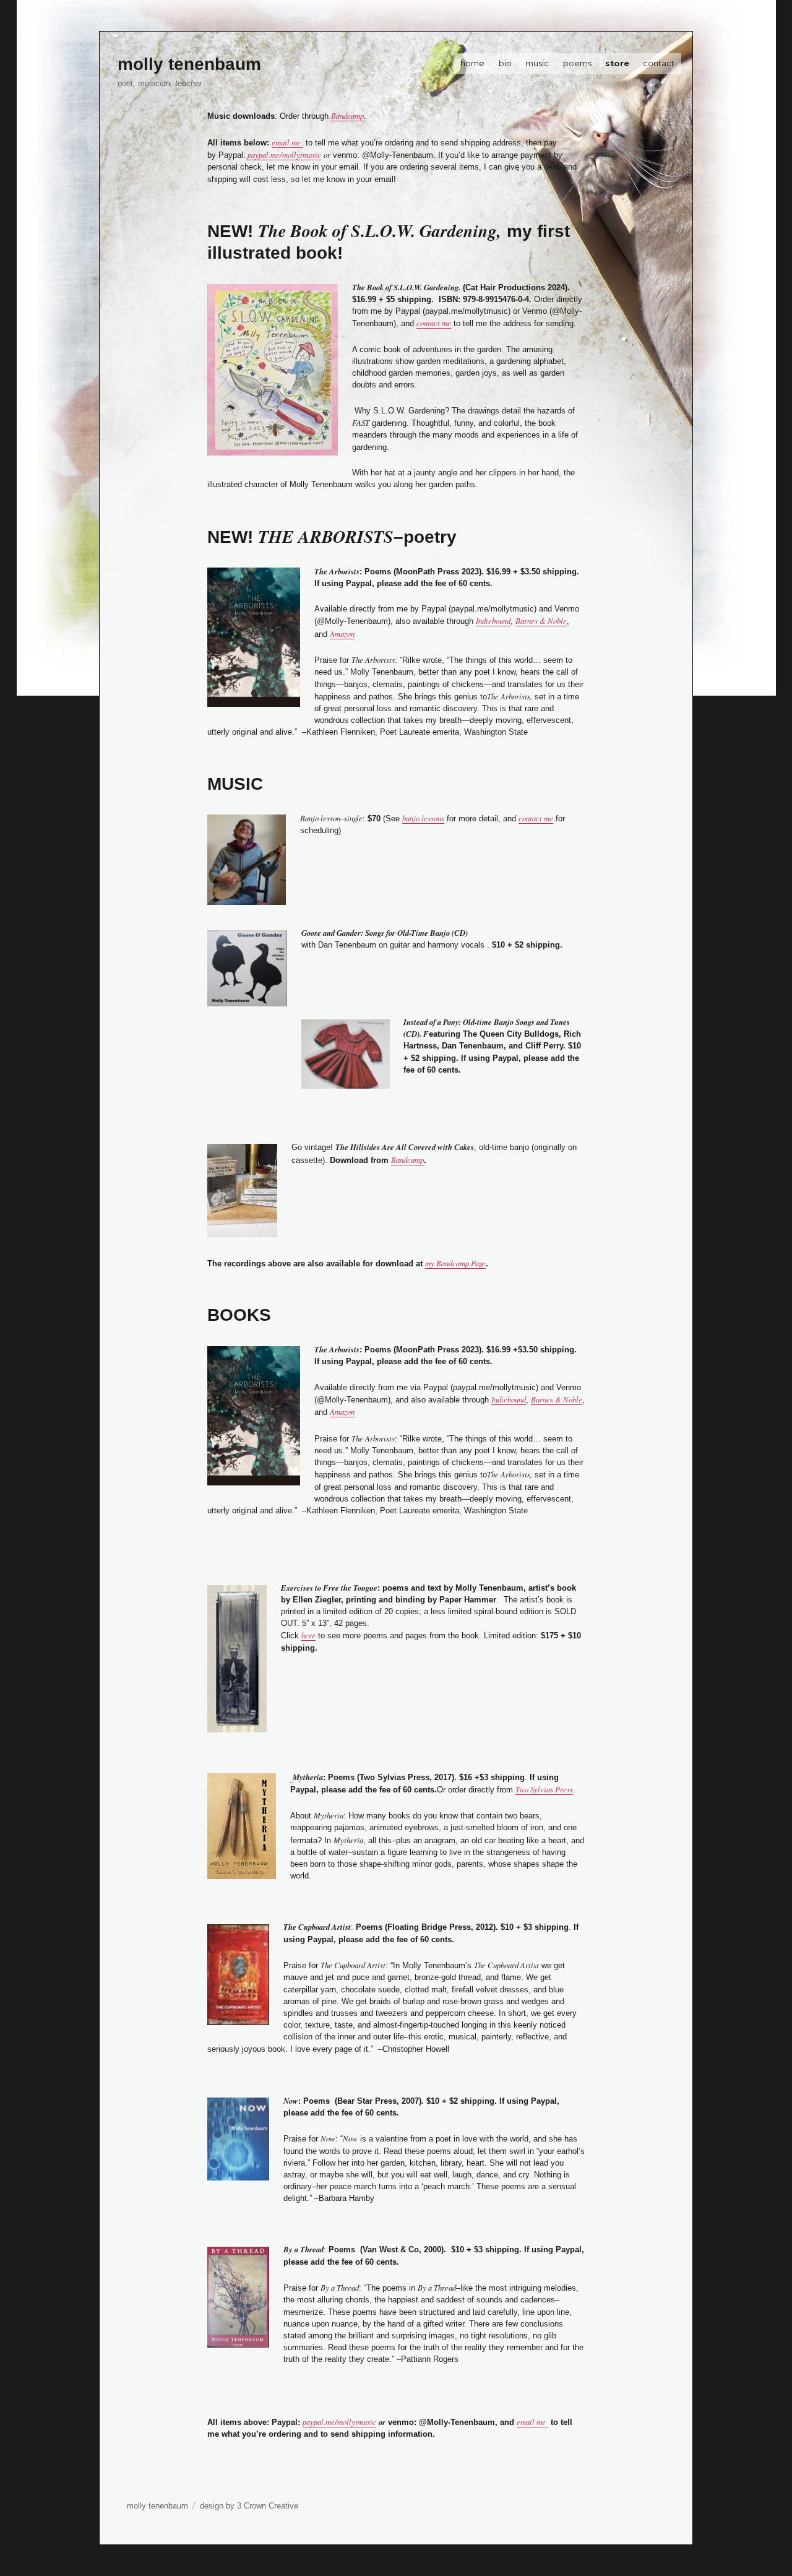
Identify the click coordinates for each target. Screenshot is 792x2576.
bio (505, 63)
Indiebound (493, 620)
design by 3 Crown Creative (249, 2506)
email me (287, 142)
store (617, 63)
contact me (434, 323)
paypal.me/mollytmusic (283, 154)
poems (577, 63)
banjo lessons (423, 818)
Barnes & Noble (541, 620)
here (308, 1635)
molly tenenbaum (189, 64)
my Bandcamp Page (455, 1263)
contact (659, 63)
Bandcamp (347, 115)
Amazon (342, 633)
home (472, 63)
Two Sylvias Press (544, 1789)
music (537, 63)
